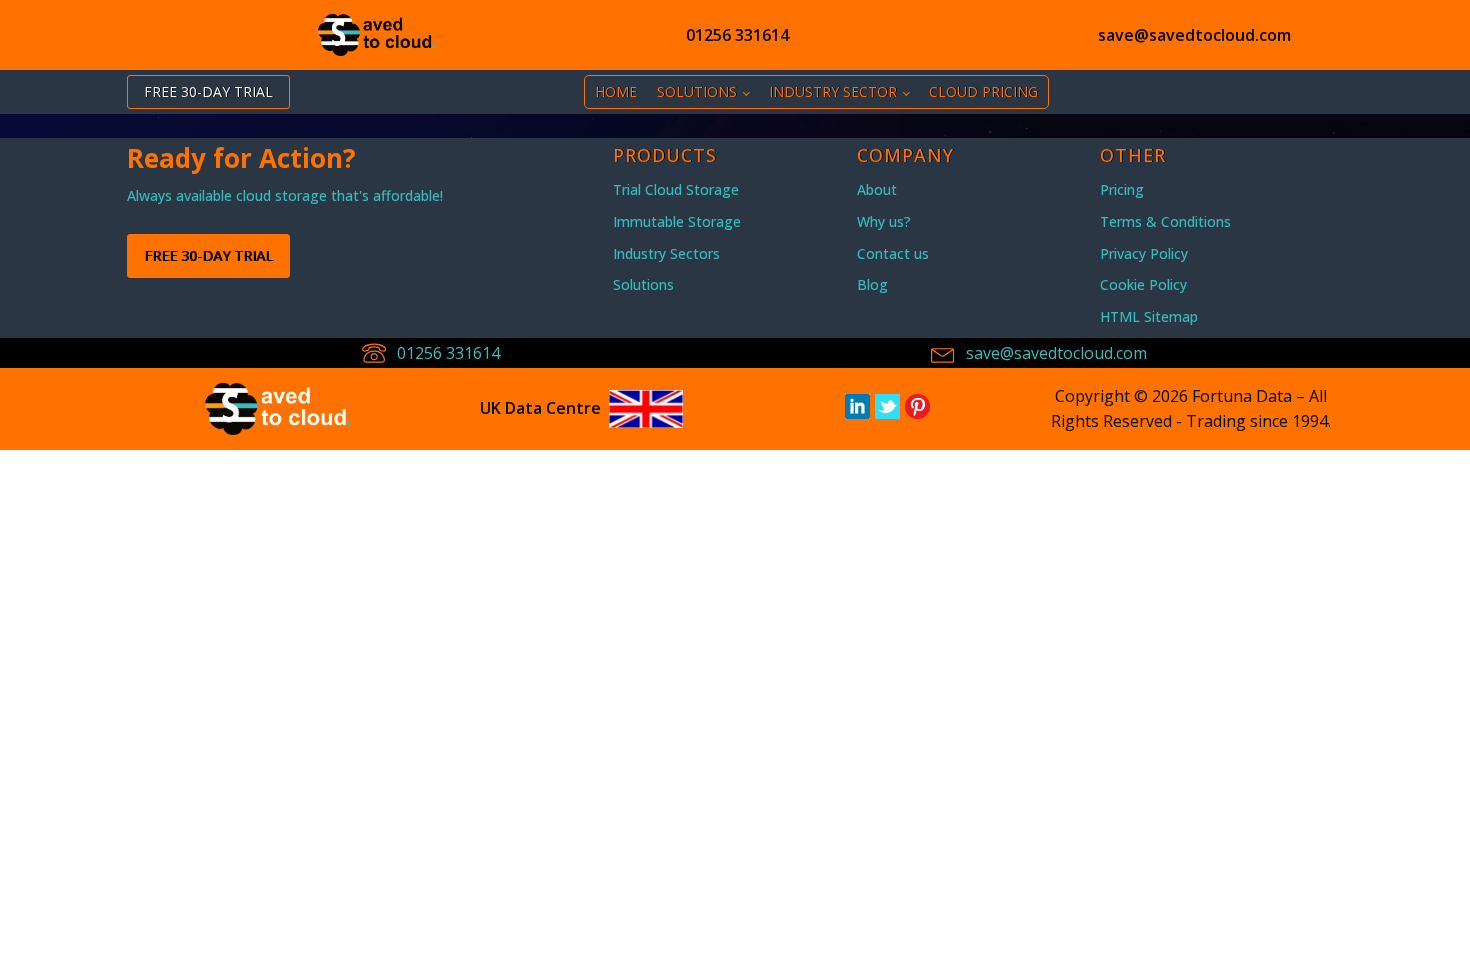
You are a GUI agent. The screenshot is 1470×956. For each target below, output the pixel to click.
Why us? (884, 221)
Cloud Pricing (983, 91)
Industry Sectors (666, 253)
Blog (872, 284)
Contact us (893, 253)
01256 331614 (737, 35)
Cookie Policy (1143, 284)
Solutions (697, 91)
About (877, 189)
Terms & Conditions (1165, 221)
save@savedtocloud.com (1194, 35)
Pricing (1122, 189)
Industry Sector (833, 91)
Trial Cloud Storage (676, 189)
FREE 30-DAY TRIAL (208, 91)
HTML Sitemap (1149, 316)
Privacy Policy (1144, 253)
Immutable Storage (677, 221)
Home (616, 91)
